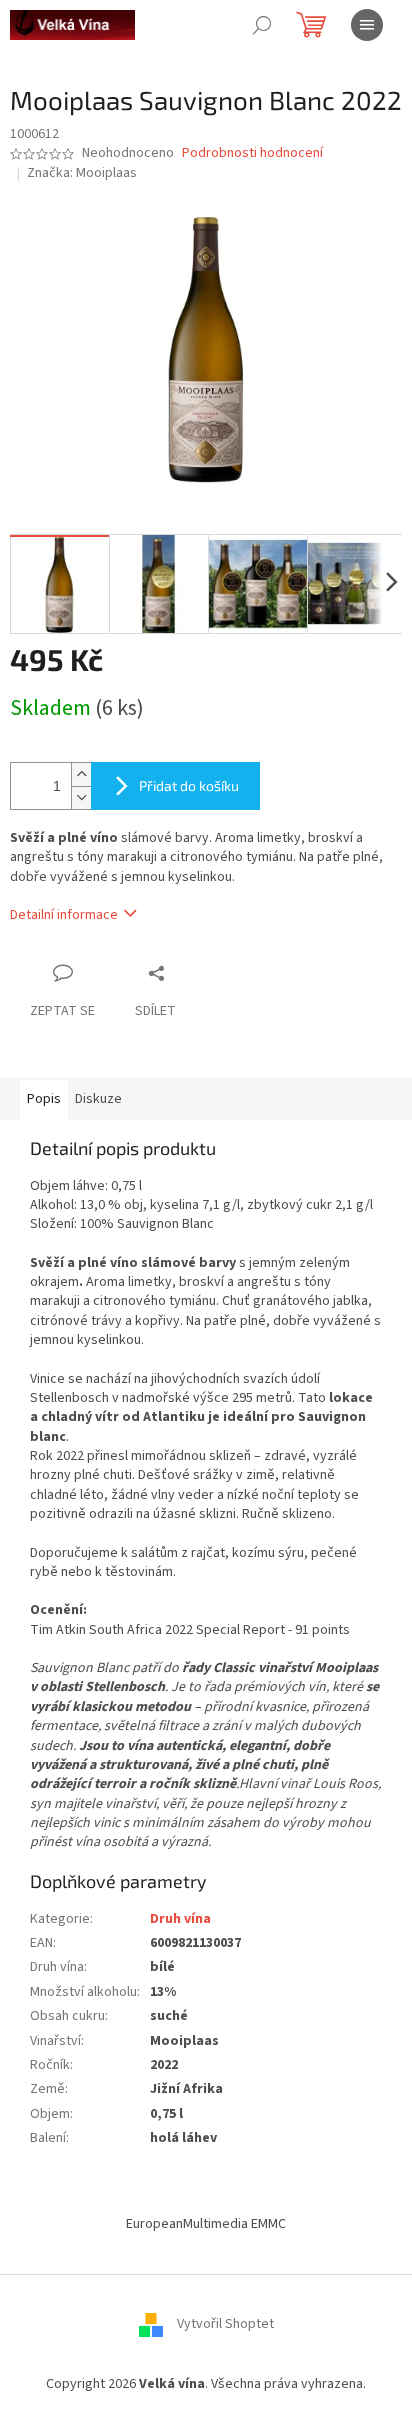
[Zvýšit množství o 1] (81, 774)
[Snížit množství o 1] (81, 797)
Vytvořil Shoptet (225, 2324)
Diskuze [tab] (98, 1099)
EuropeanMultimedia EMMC (206, 2224)
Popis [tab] (44, 1099)
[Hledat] (262, 25)
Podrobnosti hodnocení (252, 153)
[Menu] (367, 25)
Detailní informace (64, 915)
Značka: (82, 173)
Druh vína (180, 1919)
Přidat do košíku (189, 785)
